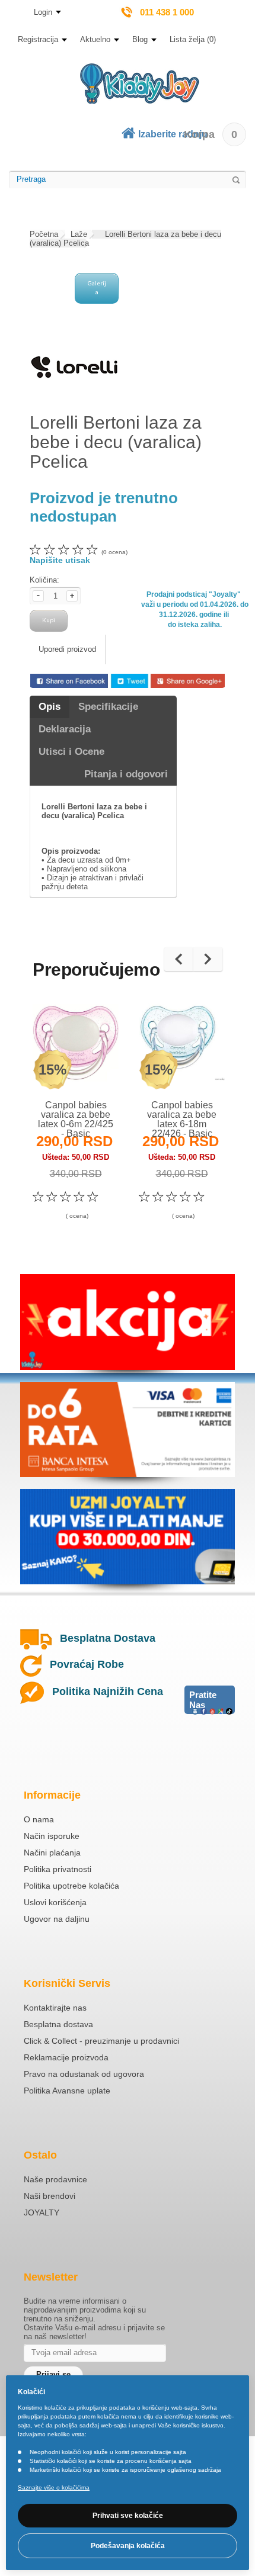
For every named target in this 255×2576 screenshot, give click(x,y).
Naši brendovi (50, 2196)
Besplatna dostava (58, 2024)
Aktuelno (95, 39)
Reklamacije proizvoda (66, 2057)
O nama (39, 1819)
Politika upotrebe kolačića (71, 1886)
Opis (50, 707)
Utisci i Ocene (71, 752)
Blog (140, 39)
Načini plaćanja (52, 1853)
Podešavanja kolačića (128, 2546)
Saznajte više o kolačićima (54, 2487)
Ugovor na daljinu (57, 1919)
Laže (79, 234)
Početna (44, 234)
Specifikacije (108, 707)
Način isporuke (52, 1836)
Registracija (38, 39)
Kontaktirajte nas (55, 2008)
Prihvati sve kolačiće (128, 2516)
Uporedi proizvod (67, 649)
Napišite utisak (60, 560)
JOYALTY (42, 2212)
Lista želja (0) (193, 39)
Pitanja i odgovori (126, 774)
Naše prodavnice (55, 2179)
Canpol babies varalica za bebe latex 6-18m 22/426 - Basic (182, 1119)
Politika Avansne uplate (67, 2091)
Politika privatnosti (58, 1869)
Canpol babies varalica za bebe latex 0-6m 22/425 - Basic (76, 1119)
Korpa (211, 134)
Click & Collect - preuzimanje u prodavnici (101, 2041)
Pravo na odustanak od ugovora (84, 2074)
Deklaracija (65, 729)
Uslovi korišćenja (55, 1902)
